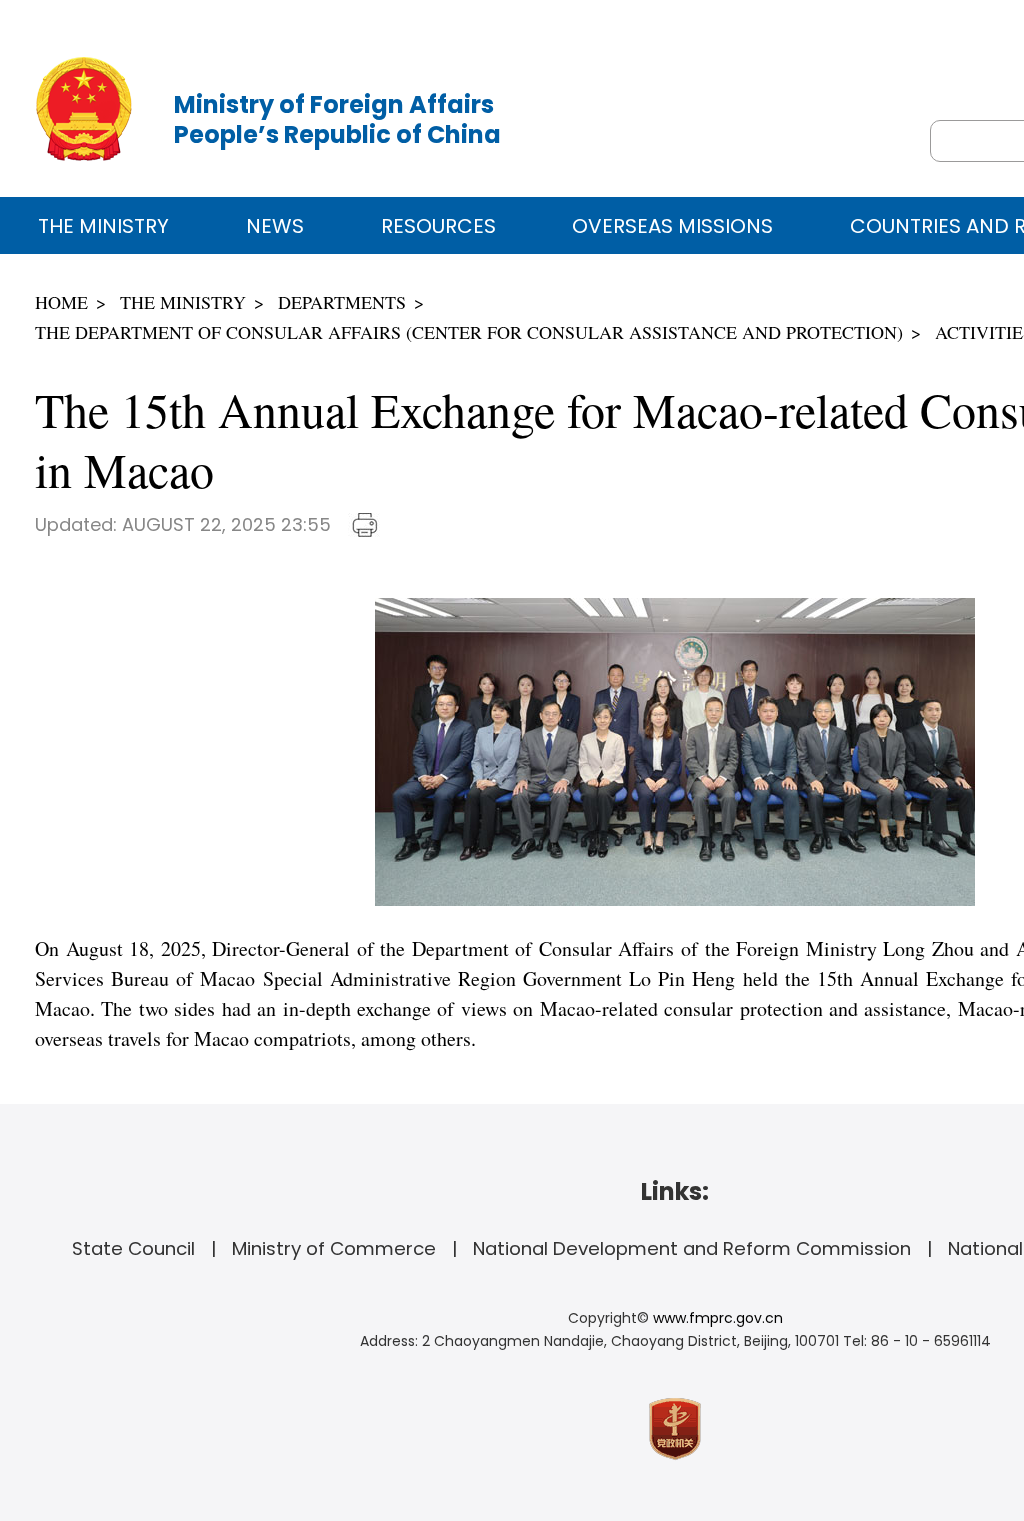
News (275, 226)
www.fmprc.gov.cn (718, 1318)
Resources (438, 226)
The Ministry (103, 226)
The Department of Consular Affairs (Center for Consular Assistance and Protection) (469, 332)
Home (61, 302)
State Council (133, 1248)
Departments (342, 302)
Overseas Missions (672, 226)
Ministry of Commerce (334, 1248)
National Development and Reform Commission (692, 1248)
